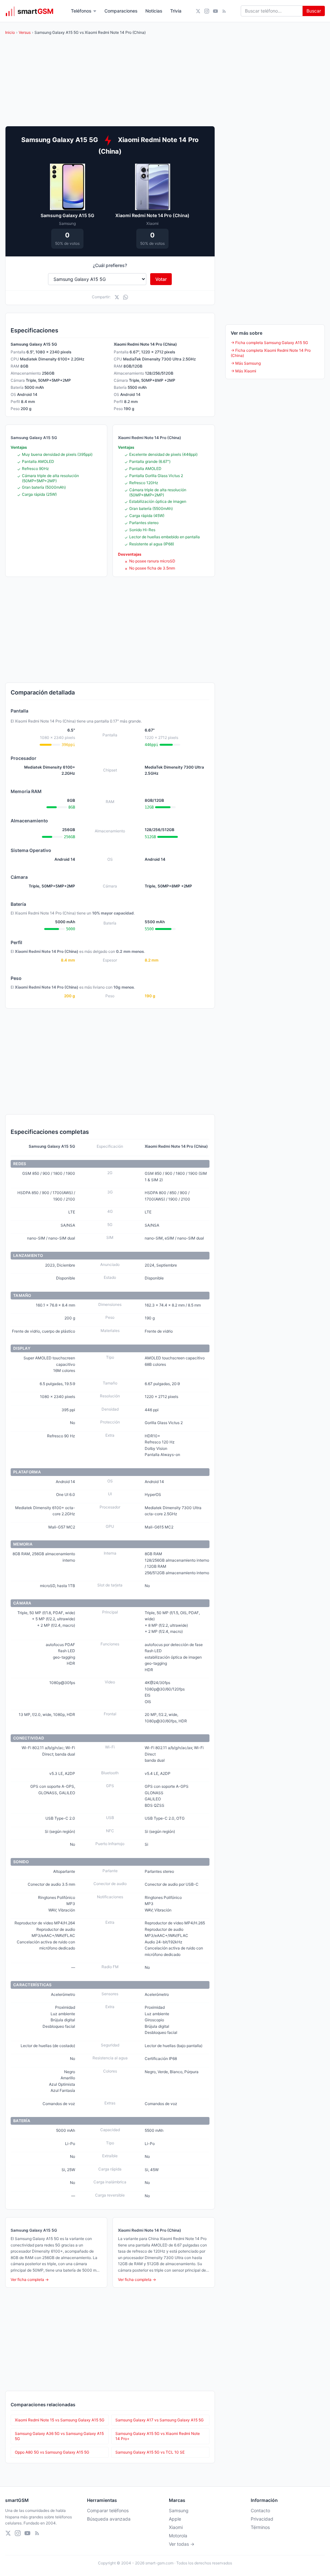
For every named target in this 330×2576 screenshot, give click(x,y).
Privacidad (262, 2519)
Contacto (260, 2510)
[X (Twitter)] (198, 11)
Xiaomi (176, 2527)
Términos (260, 2527)
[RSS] (224, 11)
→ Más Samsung (246, 363)
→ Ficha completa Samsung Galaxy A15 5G (269, 343)
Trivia (176, 11)
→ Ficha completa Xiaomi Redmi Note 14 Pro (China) (271, 353)
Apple (175, 2519)
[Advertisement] (110, 630)
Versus (25, 32)
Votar (161, 279)
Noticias (154, 11)
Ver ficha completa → (30, 2279)
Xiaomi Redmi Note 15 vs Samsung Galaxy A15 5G (60, 2420)
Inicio (10, 32)
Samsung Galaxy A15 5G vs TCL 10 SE (150, 2452)
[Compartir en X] (117, 297)
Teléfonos (81, 11)
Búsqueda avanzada (109, 2519)
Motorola (178, 2536)
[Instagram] (207, 11)
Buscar (314, 11)
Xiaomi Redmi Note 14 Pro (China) (152, 215)
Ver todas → (182, 2544)
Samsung (179, 2510)
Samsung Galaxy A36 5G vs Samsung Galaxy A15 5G (59, 2436)
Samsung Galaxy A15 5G (68, 215)
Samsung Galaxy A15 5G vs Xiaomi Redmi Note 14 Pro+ (158, 2436)
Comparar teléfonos (108, 2510)
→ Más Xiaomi (243, 371)
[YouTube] (215, 11)
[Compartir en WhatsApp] (126, 297)
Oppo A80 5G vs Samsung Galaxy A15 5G (52, 2452)
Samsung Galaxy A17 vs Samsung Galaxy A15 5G (160, 2420)
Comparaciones (121, 11)
